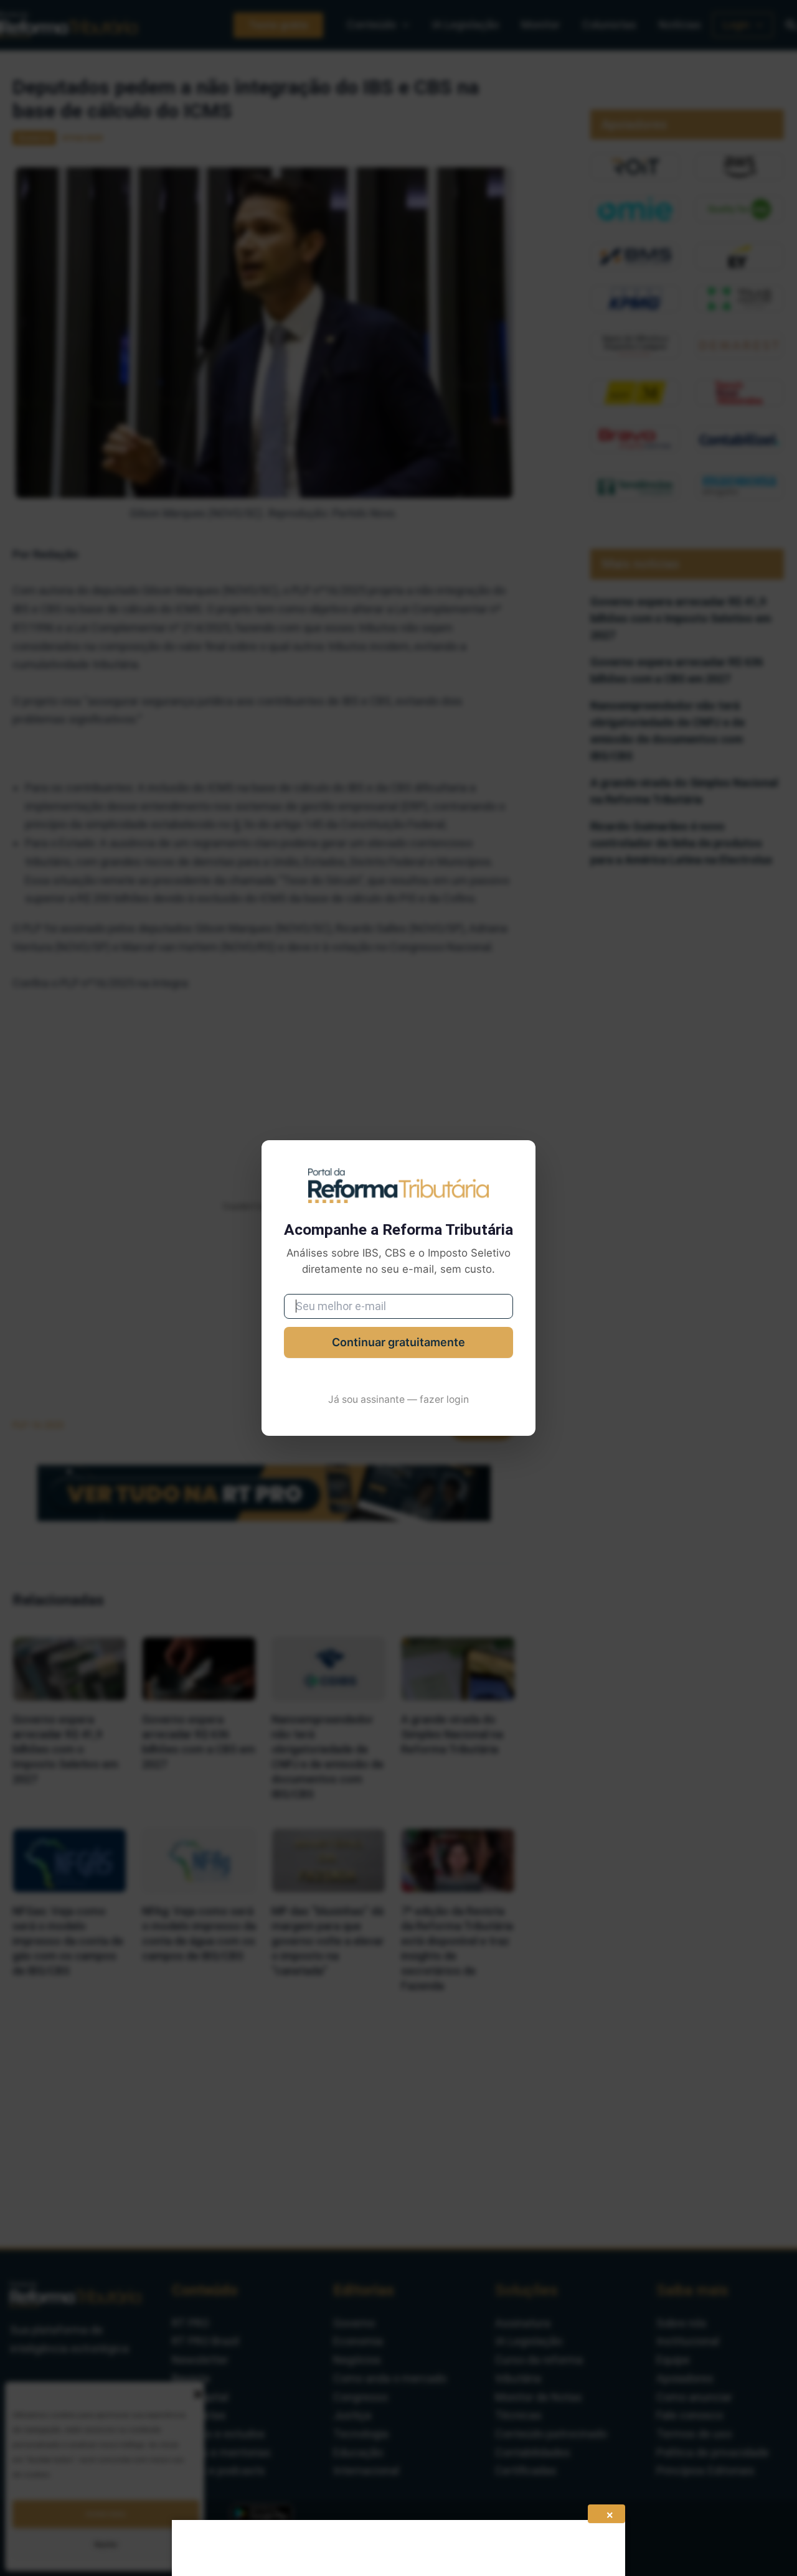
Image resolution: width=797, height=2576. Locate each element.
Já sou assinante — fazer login (398, 1399)
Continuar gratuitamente (398, 1342)
